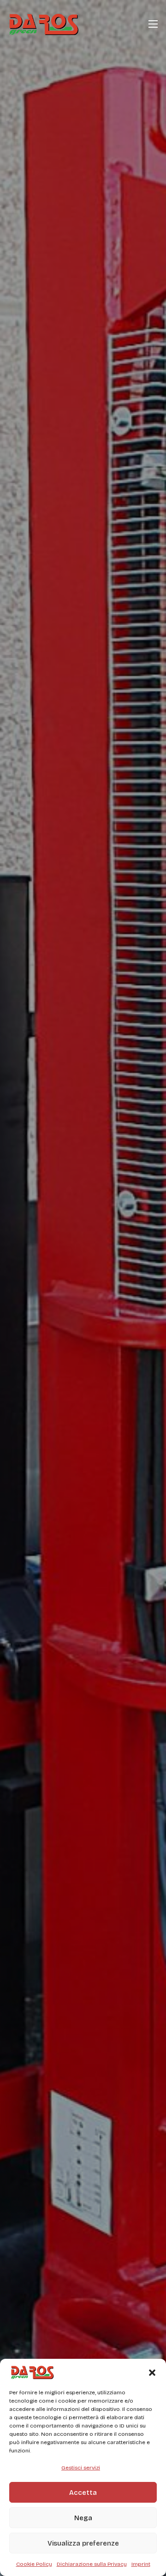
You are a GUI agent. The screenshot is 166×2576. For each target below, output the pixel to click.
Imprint (141, 2564)
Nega (83, 2518)
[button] (152, 2373)
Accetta (83, 2493)
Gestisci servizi (81, 2468)
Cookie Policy (34, 2564)
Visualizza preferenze (83, 2543)
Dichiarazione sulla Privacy (92, 2564)
